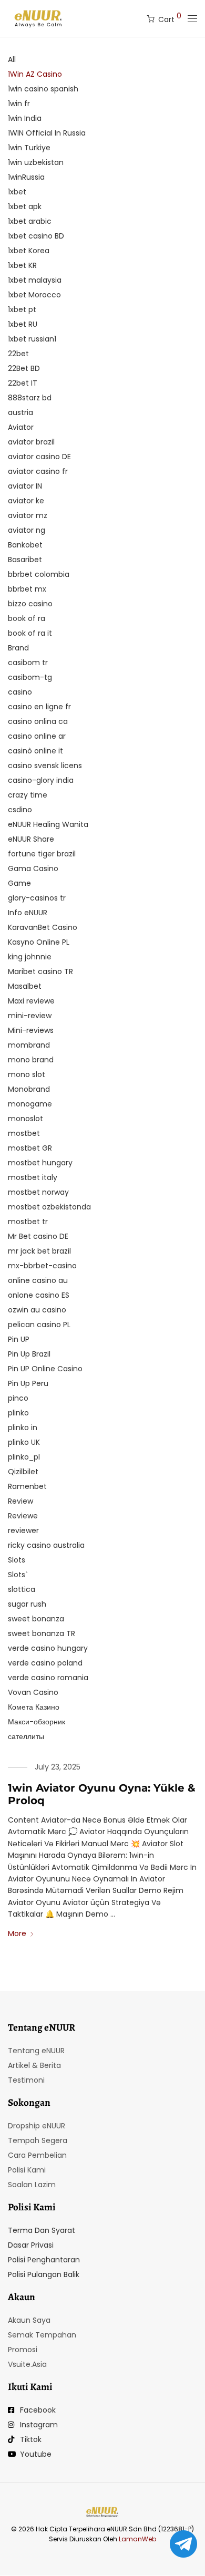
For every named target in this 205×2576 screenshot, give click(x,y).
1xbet (17, 192)
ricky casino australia (46, 1545)
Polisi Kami (27, 2170)
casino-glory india (41, 780)
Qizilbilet (23, 1472)
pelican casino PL (39, 1325)
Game (19, 883)
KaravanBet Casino (43, 927)
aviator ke (26, 501)
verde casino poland (45, 1663)
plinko (18, 1413)
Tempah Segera (38, 2140)
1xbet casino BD (36, 236)
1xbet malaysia (35, 280)
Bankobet (25, 545)
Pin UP (19, 1339)
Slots (17, 1560)
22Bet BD (24, 368)
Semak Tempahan (42, 2335)
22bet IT (23, 383)
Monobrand (29, 1089)
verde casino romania (48, 1678)
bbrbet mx (27, 589)
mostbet (24, 1133)
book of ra (27, 618)
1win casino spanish (43, 89)
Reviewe (23, 1516)
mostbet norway (38, 1192)
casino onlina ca (38, 721)
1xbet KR (22, 265)
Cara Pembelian (37, 2155)
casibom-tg (30, 677)
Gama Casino (33, 868)
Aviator (21, 427)
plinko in (23, 1427)
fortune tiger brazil (42, 854)
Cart (170, 18)
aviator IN (25, 486)
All (12, 59)
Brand (18, 648)
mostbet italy (33, 1177)
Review (20, 1501)
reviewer (23, 1530)
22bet (18, 354)
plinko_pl (24, 1457)
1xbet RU (23, 324)
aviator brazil (31, 442)
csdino (20, 810)
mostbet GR (30, 1148)
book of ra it (30, 633)
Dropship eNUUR (37, 2126)
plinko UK (24, 1442)
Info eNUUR (28, 913)
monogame (30, 1104)
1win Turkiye (29, 148)
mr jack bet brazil (39, 1251)
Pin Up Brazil (29, 1354)
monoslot (25, 1119)
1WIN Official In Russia (47, 133)
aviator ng (27, 530)
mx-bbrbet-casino (42, 1266)
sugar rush (27, 1604)
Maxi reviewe (31, 1001)
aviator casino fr (38, 471)
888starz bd (30, 398)
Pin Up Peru (28, 1383)
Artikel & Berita (34, 2065)
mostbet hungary (40, 1163)
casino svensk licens (45, 765)
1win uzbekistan (36, 162)
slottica (22, 1589)
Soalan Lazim (32, 2185)
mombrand (29, 1045)
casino (20, 692)
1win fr (19, 104)
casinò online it (35, 751)
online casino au (38, 1280)
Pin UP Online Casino (45, 1369)
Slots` (18, 1575)
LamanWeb (137, 2539)
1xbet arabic (30, 221)
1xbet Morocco (34, 295)
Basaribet (25, 560)
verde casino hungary (48, 1648)
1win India (25, 118)
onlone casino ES (39, 1295)
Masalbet (25, 986)
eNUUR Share (31, 839)
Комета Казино (34, 1707)
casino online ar (37, 736)
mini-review (30, 1016)
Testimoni (26, 2080)
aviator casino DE (39, 457)
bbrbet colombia (39, 574)
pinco (18, 1398)
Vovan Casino (33, 1692)
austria (20, 412)
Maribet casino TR (40, 971)
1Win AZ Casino (35, 74)
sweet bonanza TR (42, 1633)
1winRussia (26, 177)
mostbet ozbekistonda (49, 1207)
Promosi (23, 2350)
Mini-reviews (31, 1030)
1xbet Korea (29, 251)
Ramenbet (27, 1486)
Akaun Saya (29, 2320)
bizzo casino (30, 604)
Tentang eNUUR (36, 2051)
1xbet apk (25, 206)
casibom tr (28, 663)
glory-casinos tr (37, 898)
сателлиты (26, 1736)
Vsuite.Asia (27, 2364)
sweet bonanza (36, 1619)
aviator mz (28, 515)
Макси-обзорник (37, 1722)
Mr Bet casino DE (38, 1236)
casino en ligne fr (39, 707)
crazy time (28, 795)
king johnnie (30, 957)
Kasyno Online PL (39, 942)
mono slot (27, 1074)
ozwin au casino (37, 1310)
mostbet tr (28, 1222)
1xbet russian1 (32, 339)
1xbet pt (22, 309)
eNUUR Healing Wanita (48, 824)
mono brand (31, 1060)
